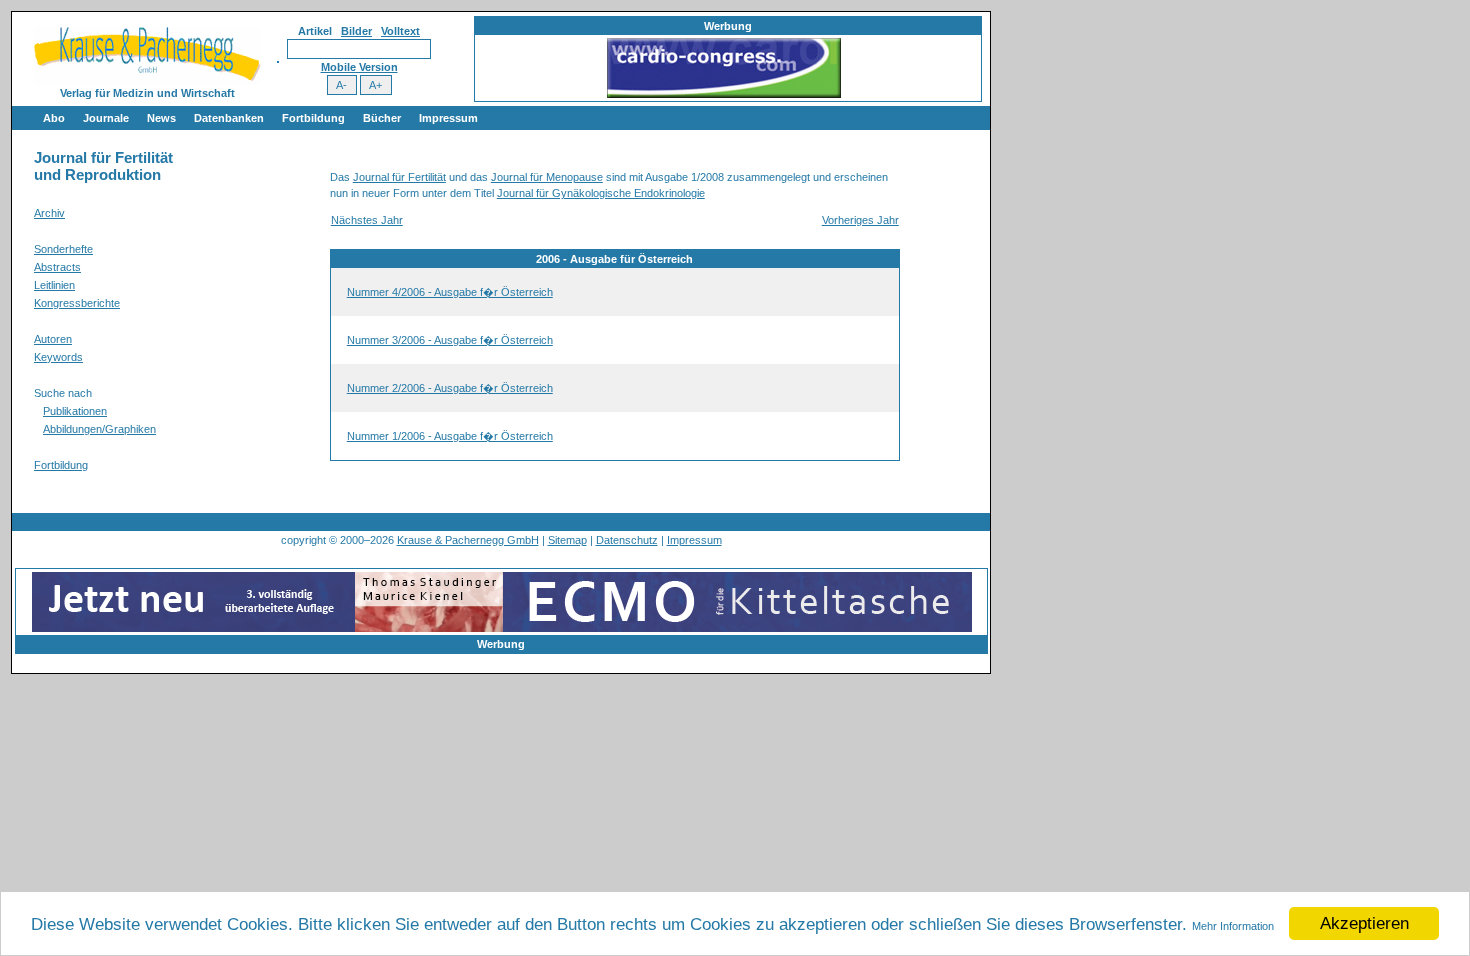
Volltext (400, 31)
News (161, 118)
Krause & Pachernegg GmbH (468, 540)
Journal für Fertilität (399, 177)
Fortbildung (313, 118)
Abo (54, 118)
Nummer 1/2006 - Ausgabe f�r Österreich (450, 436)
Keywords (58, 357)
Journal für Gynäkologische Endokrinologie (601, 193)
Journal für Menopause (547, 177)
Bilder (356, 31)
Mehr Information (1233, 926)
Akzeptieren (1364, 923)
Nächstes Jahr (367, 220)
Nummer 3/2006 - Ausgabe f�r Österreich (450, 340)
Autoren (53, 339)
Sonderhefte (63, 249)
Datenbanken (229, 118)
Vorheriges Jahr (860, 220)
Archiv (49, 213)
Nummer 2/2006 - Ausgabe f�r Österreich (450, 388)
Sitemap (567, 540)
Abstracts (57, 267)
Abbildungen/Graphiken (99, 429)
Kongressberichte (77, 303)
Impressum (448, 118)
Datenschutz (627, 540)
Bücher (382, 118)
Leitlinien (54, 285)
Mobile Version (359, 67)
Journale (106, 118)
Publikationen (75, 411)
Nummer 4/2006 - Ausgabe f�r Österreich (450, 292)
